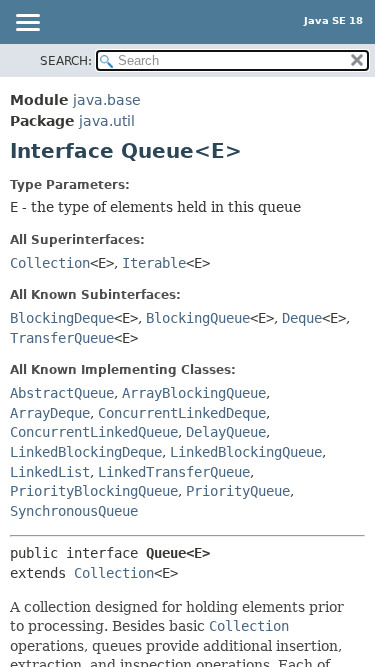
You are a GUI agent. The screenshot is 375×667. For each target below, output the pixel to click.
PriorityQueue (238, 491)
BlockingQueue (198, 318)
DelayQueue (226, 432)
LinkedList (50, 472)
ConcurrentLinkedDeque (182, 413)
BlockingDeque (62, 318)
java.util (107, 121)
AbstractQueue (62, 393)
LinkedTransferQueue (174, 472)
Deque (302, 318)
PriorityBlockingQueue (94, 491)
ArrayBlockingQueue (194, 393)
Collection (50, 263)
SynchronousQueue (74, 511)
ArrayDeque (50, 413)
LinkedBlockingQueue (246, 452)
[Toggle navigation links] (27, 24)
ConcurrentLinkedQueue (94, 432)
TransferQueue (62, 338)
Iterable (154, 263)
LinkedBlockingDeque (86, 452)
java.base (107, 100)
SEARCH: (66, 61)
